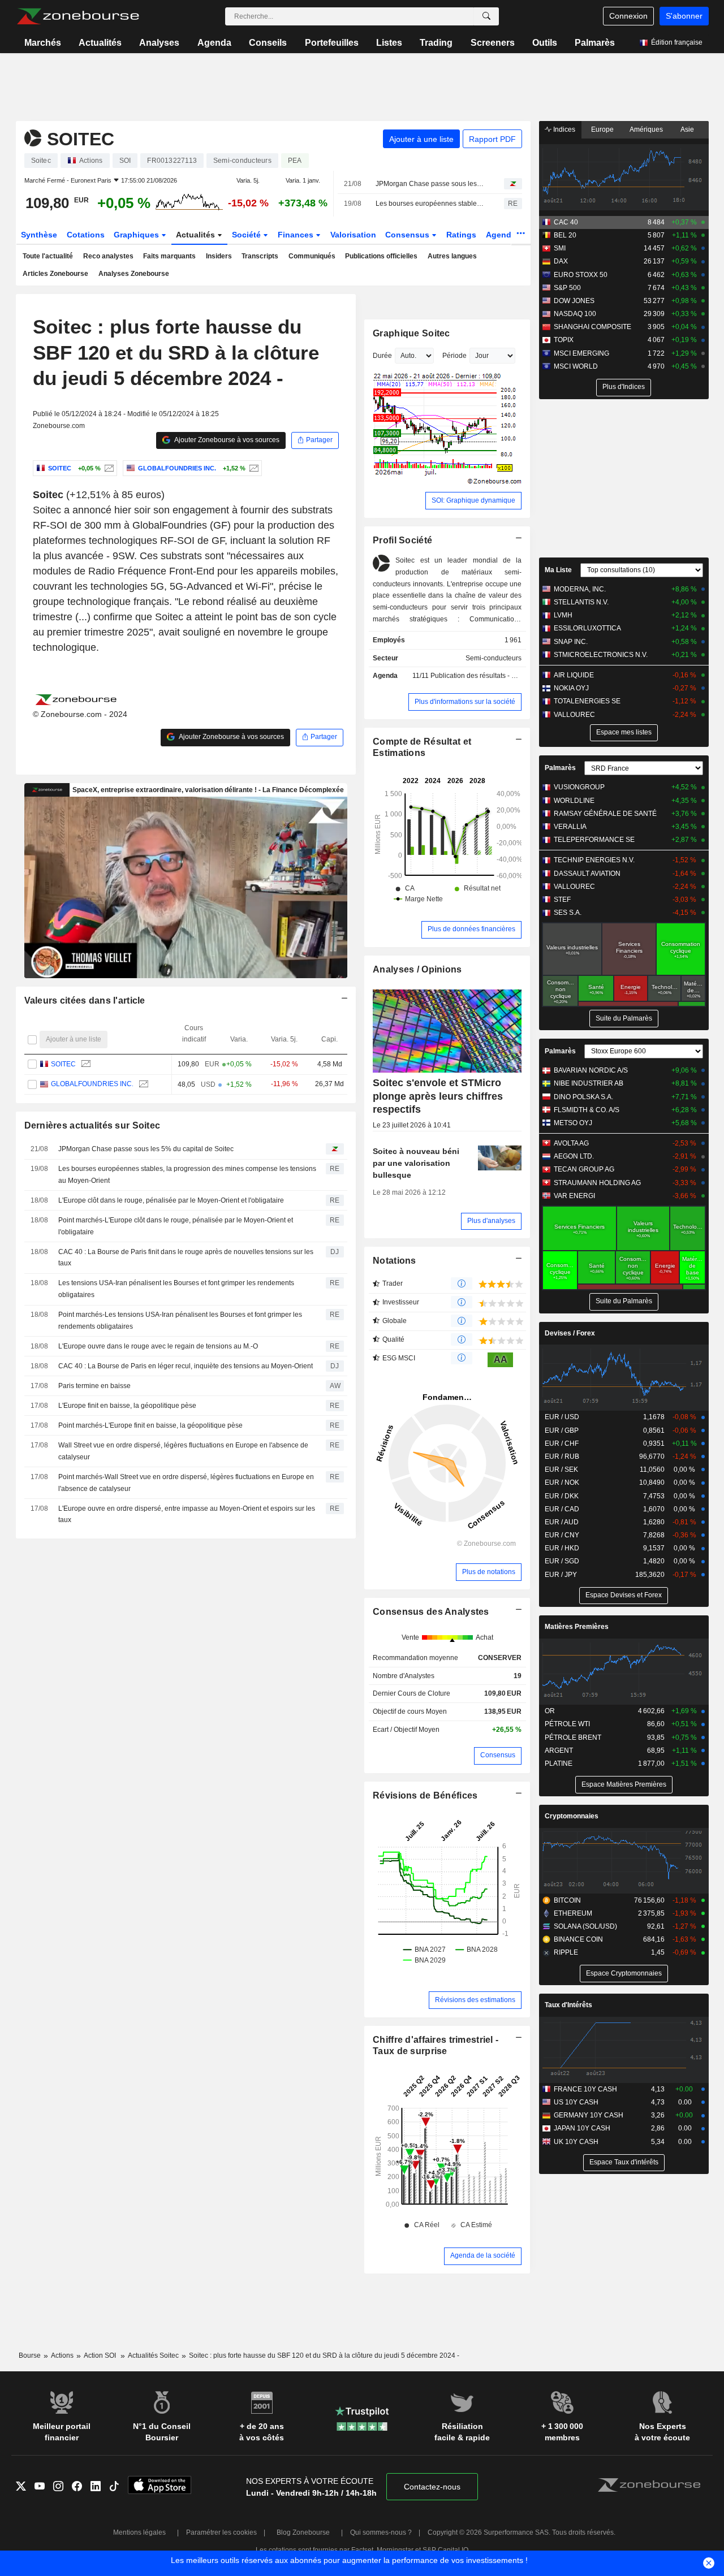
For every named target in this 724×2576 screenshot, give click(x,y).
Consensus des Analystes (431, 1612)
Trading (436, 43)
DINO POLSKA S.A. (583, 1097)
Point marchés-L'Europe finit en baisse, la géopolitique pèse (150, 1425)
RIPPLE (566, 1952)
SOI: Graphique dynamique (473, 500)
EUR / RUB (562, 1456)
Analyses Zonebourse (134, 274)
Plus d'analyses (491, 1221)
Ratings (461, 235)
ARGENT (559, 1751)
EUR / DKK (562, 1496)
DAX (561, 261)
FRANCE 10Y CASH (585, 2089)
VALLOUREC (574, 715)
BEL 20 (565, 235)
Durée (382, 356)
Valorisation (353, 235)
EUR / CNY (562, 1535)
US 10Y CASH (576, 2102)
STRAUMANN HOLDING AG (597, 1183)
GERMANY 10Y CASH (589, 2115)
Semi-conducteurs (494, 658)
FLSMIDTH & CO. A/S (587, 1110)
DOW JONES (574, 301)
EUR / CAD (562, 1509)
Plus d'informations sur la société (465, 702)
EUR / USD (562, 1417)
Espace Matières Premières (624, 1784)
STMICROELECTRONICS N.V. (601, 655)
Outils (545, 43)
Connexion (628, 16)
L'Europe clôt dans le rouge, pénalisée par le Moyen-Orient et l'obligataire (171, 1200)
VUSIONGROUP (579, 787)
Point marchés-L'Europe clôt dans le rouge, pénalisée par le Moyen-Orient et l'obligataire (176, 1226)
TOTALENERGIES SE (587, 701)
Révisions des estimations (475, 2000)
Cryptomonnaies (572, 1816)
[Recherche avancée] (486, 16)
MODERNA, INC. (580, 589)
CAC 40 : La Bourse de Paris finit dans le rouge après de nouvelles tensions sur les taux (186, 1258)
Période (454, 356)
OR (550, 1711)
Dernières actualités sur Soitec (92, 1125)
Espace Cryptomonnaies (624, 1973)
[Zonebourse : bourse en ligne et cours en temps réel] (78, 16)
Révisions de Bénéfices (425, 1795)
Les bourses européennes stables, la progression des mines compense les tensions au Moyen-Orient (430, 204)
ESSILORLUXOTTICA (587, 628)
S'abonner (684, 16)
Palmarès (595, 43)
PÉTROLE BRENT (573, 1737)
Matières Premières (577, 1627)
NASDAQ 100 (575, 314)
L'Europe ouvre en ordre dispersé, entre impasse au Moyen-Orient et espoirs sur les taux (187, 1514)
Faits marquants (169, 256)
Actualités (100, 43)
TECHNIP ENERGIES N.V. (594, 860)
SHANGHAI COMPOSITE (592, 327)
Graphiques (137, 235)
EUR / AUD (562, 1522)
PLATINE (559, 1764)
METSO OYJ (573, 1123)
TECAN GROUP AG (584, 1169)
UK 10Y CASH (576, 2142)
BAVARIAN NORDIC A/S (591, 1070)
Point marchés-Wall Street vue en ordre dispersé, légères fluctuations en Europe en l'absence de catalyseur (186, 1483)
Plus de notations (489, 1572)
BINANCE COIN (578, 1939)
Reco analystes (108, 256)
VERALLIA (570, 827)
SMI (560, 248)
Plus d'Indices (624, 387)
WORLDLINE (574, 801)
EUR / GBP (562, 1430)
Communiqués (312, 256)
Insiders (219, 256)
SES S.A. (568, 913)
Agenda (214, 43)
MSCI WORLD (576, 366)
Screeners (493, 43)
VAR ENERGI (574, 1196)
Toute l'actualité (48, 256)
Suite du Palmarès (624, 1018)
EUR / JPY (561, 1575)
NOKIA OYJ (571, 688)
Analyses (159, 43)
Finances (297, 235)
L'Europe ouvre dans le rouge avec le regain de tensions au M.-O (158, 1346)
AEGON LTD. (574, 1156)
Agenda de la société (483, 2255)
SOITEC (63, 1064)
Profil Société (402, 540)
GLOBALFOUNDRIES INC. (92, 1084)
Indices (563, 129)
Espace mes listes (624, 732)
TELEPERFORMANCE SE (594, 840)
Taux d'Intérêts (568, 2005)
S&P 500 (567, 288)
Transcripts (260, 256)
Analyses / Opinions (417, 969)
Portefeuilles (332, 43)
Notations (395, 1261)
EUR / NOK (562, 1483)
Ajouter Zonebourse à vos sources (226, 440)
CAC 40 (566, 222)
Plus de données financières (471, 929)
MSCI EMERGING (581, 353)
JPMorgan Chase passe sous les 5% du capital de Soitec (430, 184)
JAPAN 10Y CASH (582, 2128)
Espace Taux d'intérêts (624, 2162)
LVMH (563, 615)
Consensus (408, 235)
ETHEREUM (573, 1913)
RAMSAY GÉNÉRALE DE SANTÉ (605, 814)
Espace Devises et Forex (624, 1595)
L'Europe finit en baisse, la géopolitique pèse (127, 1406)
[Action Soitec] (108, 468)
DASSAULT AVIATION (587, 874)
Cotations (86, 235)
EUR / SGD (562, 1561)
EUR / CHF (562, 1443)
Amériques (646, 129)
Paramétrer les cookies (221, 2532)
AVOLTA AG (571, 1143)
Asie (687, 129)
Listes (389, 43)
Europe (602, 129)
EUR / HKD (562, 1548)
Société (247, 235)
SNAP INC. (571, 642)
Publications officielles (381, 256)
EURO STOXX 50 (581, 275)
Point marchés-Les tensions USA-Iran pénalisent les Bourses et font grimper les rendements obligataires (180, 1321)
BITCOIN (567, 1900)
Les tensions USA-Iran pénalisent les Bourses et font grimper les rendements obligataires (176, 1289)
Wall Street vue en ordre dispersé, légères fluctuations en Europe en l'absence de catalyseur (183, 1451)
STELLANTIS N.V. (581, 602)
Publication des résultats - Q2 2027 (484, 676)
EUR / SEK (561, 1469)
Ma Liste (558, 570)
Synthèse (39, 235)
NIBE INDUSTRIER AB (589, 1083)
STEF (562, 900)
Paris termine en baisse (94, 1386)
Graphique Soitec (411, 333)
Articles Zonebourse (55, 274)
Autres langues (452, 256)
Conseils (268, 43)
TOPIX (564, 340)
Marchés (43, 43)
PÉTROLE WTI (567, 1724)
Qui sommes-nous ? (381, 2532)
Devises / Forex (570, 1333)
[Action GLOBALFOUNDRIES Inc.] (253, 468)
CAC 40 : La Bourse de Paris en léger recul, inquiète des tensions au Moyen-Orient (186, 1366)
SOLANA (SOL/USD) (585, 1926)
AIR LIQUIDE (574, 675)
